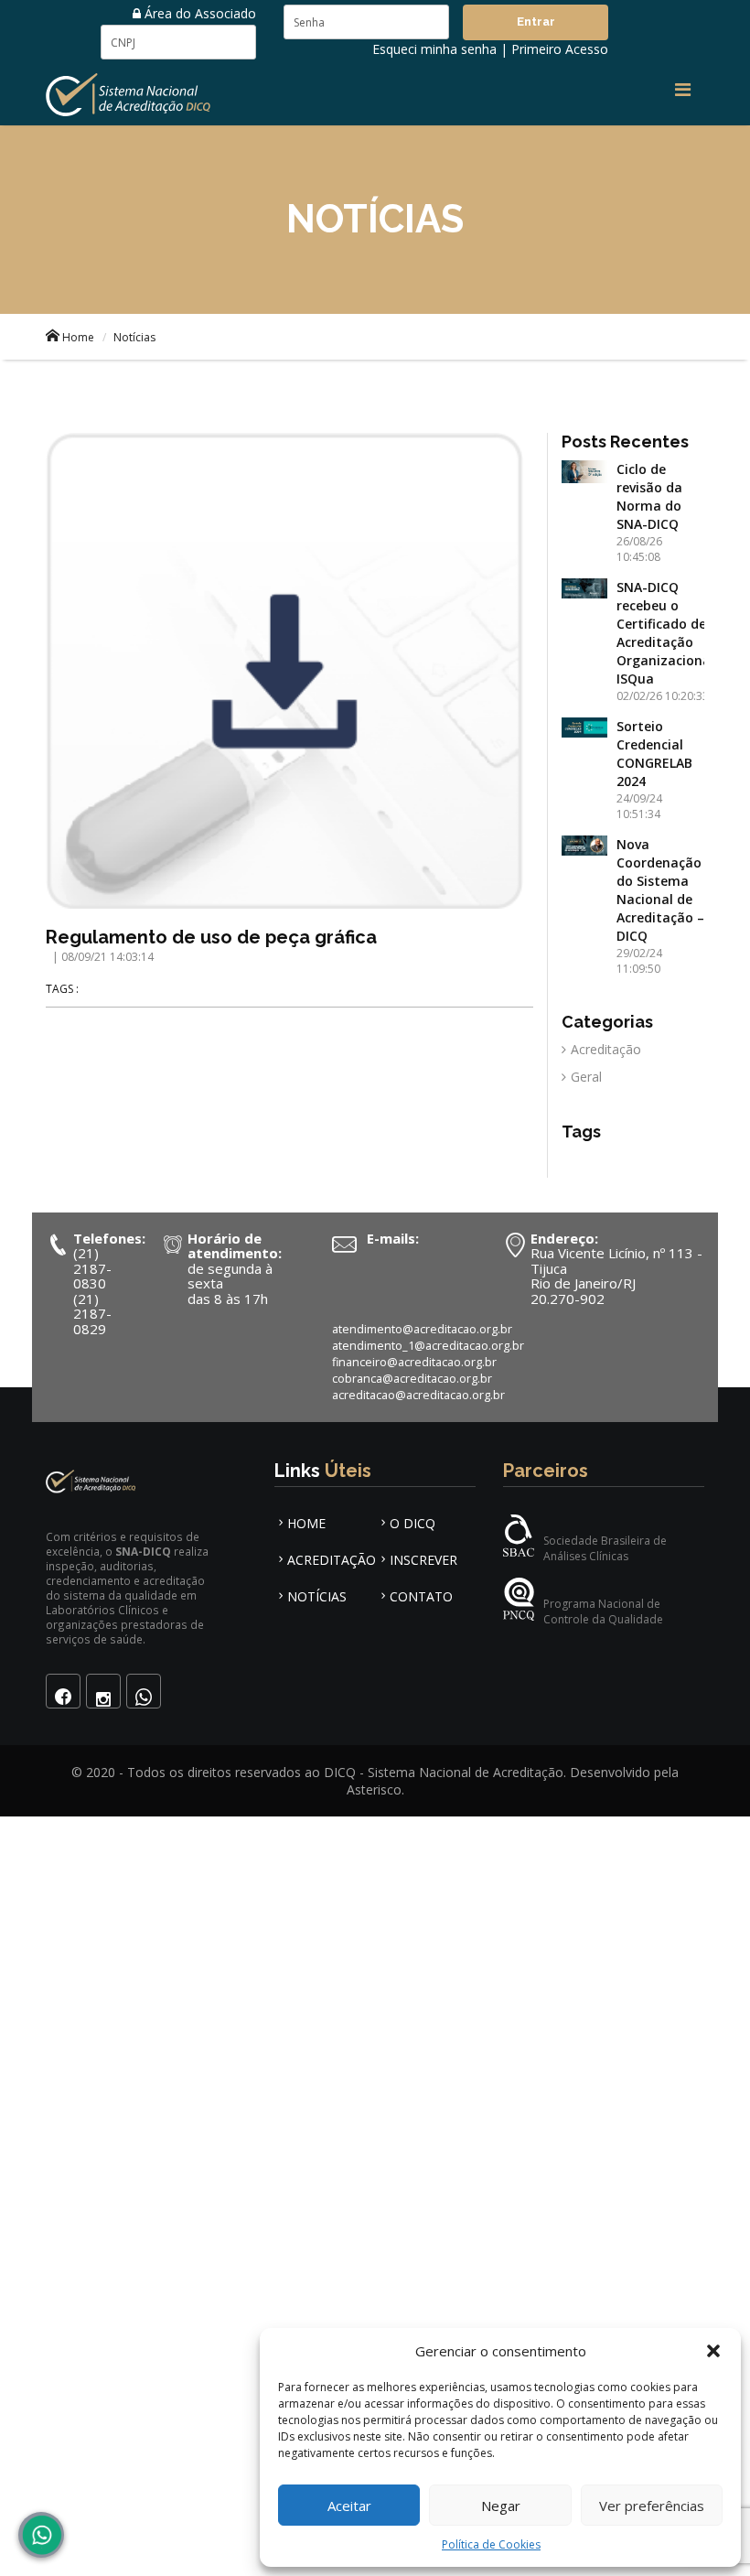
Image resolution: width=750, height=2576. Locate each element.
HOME (306, 1523)
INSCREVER (423, 1560)
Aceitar (349, 2506)
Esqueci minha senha (434, 49)
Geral (586, 1077)
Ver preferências (652, 2506)
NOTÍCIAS (317, 1596)
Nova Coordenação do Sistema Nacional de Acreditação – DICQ (660, 890)
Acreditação (606, 1049)
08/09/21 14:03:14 (107, 957)
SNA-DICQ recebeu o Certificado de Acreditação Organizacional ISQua (665, 633)
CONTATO (421, 1596)
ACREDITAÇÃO (332, 1560)
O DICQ (412, 1523)
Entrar (536, 22)
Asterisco (374, 1789)
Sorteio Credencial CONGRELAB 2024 (654, 754)
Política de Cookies (491, 2544)
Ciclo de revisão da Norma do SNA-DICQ (649, 496)
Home (78, 337)
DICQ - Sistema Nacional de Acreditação (444, 1772)
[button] (713, 2351)
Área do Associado (198, 13)
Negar (501, 2506)
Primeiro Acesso (560, 49)
